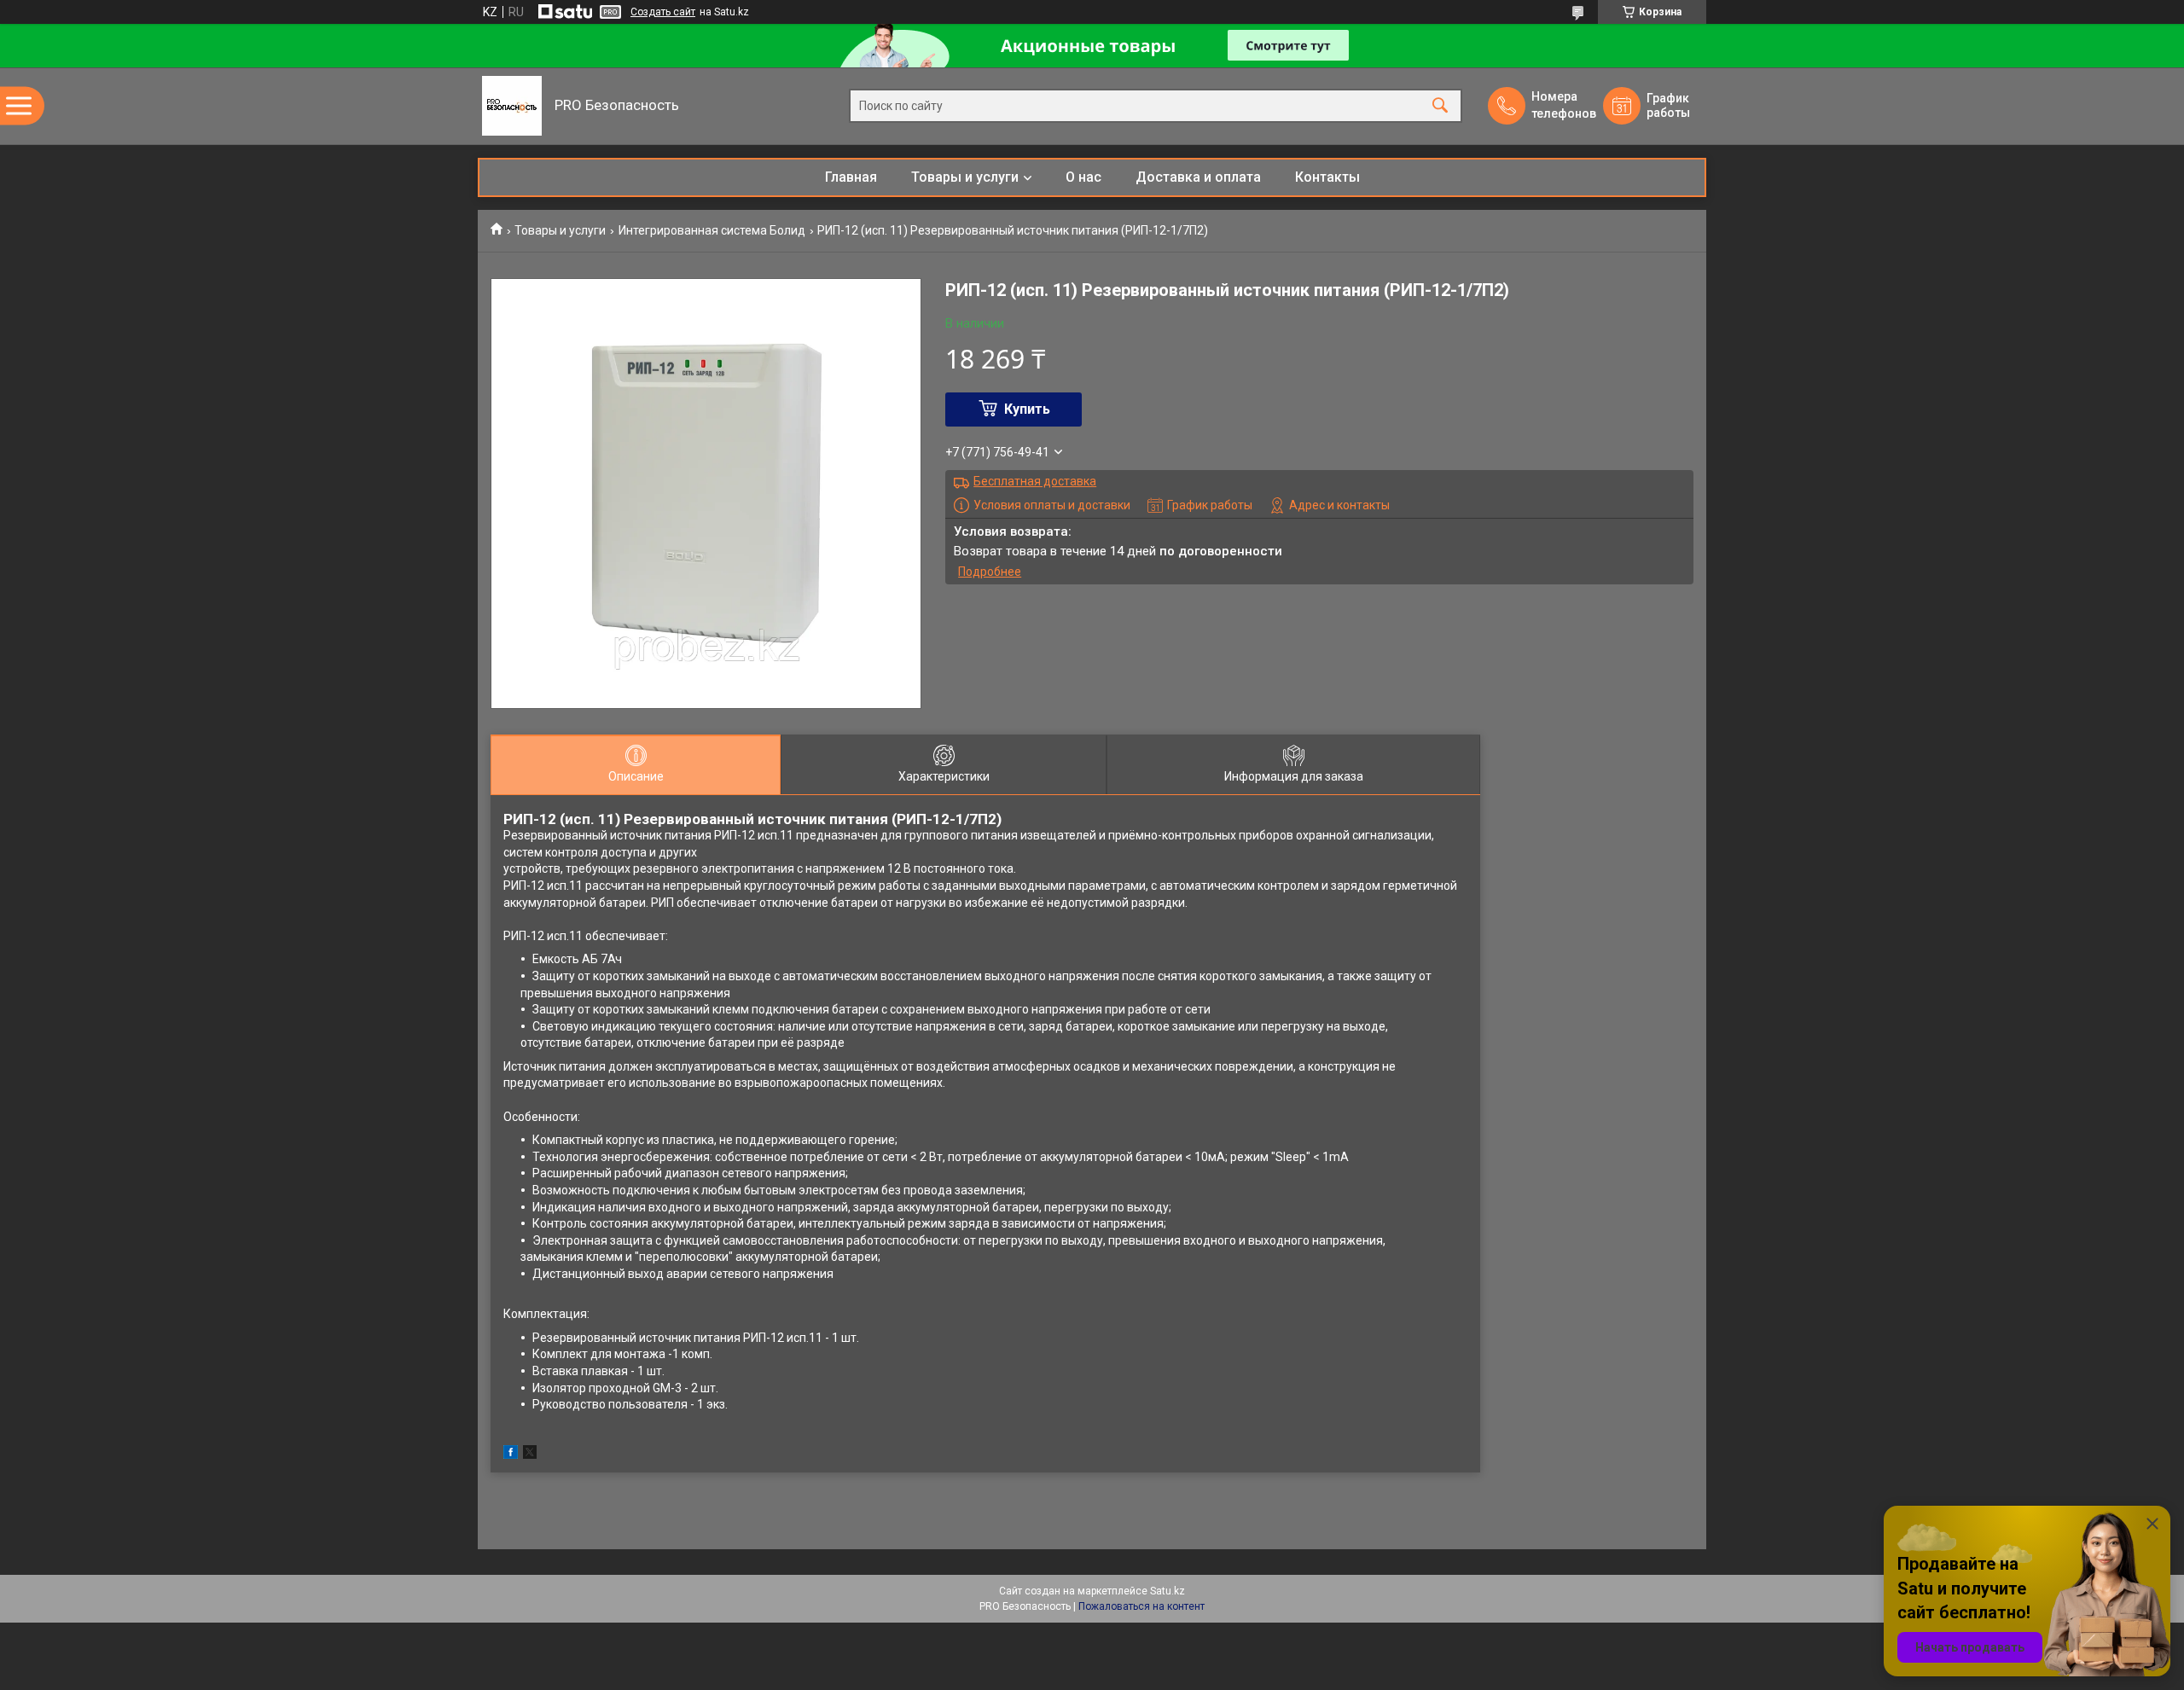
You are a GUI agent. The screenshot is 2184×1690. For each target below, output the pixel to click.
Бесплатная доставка (1035, 481)
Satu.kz (1168, 1591)
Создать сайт (663, 12)
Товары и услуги (965, 177)
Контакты (1327, 177)
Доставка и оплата (1198, 177)
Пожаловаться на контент (1141, 1606)
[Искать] (1440, 106)
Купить (1027, 409)
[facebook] (511, 1455)
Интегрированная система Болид (712, 230)
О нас (1083, 177)
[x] (530, 1455)
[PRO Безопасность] (512, 106)
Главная (851, 177)
